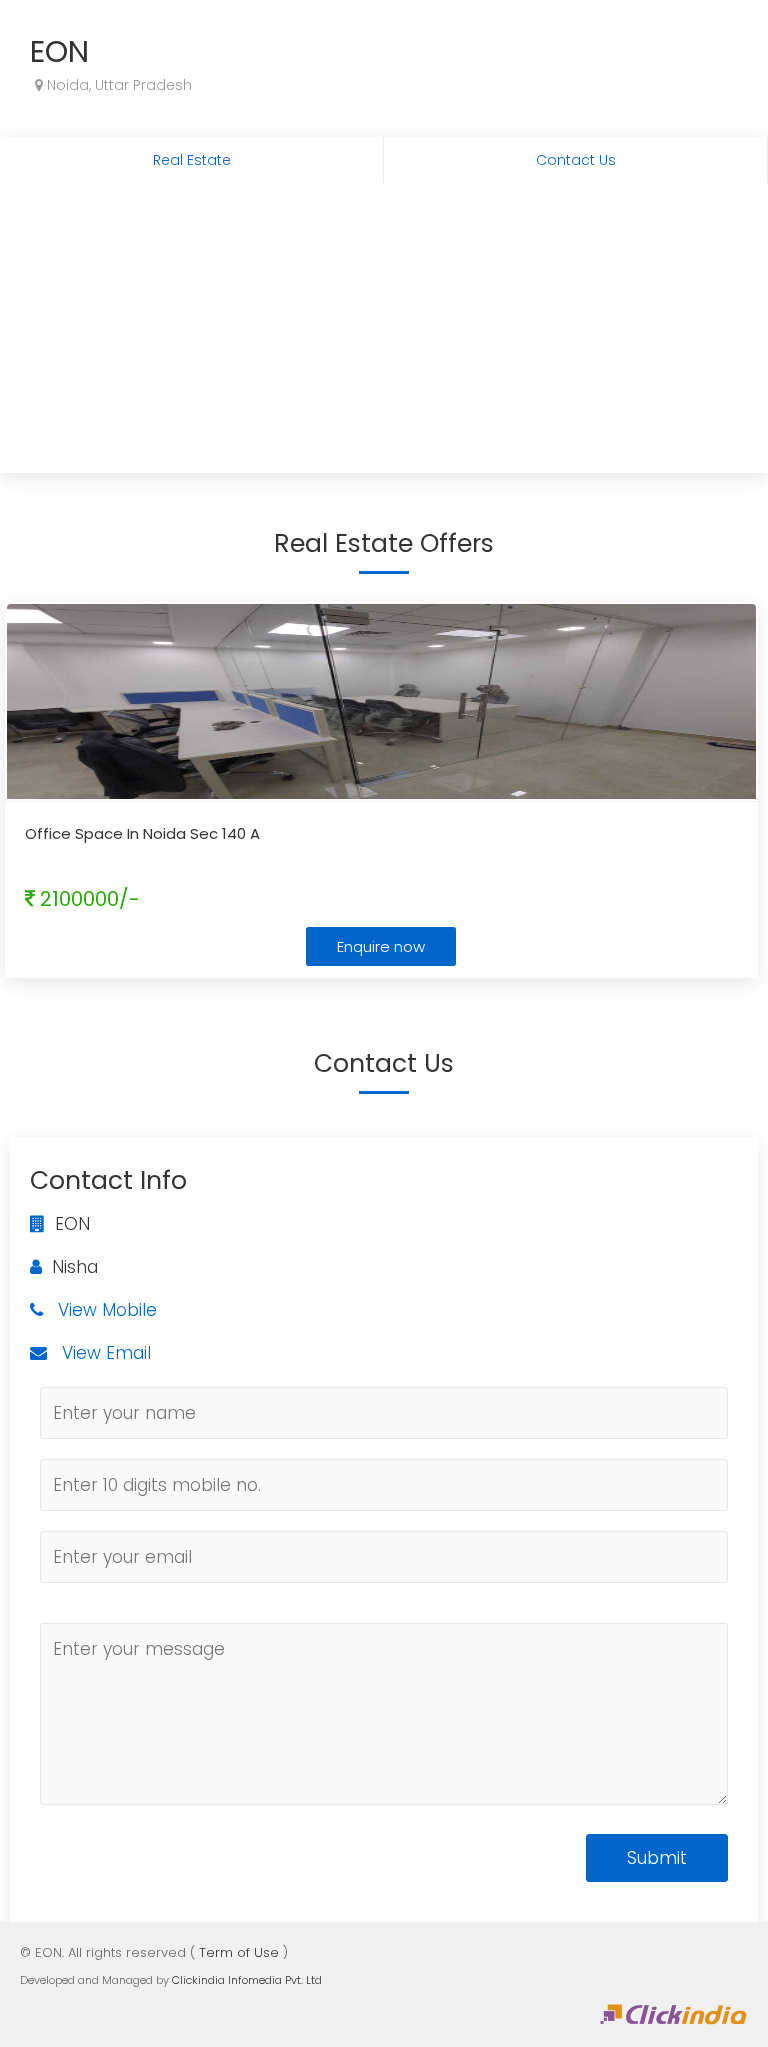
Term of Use (239, 1952)
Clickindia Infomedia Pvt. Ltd (247, 1980)
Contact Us (576, 160)
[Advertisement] (384, 333)
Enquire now (381, 946)
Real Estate (192, 160)
